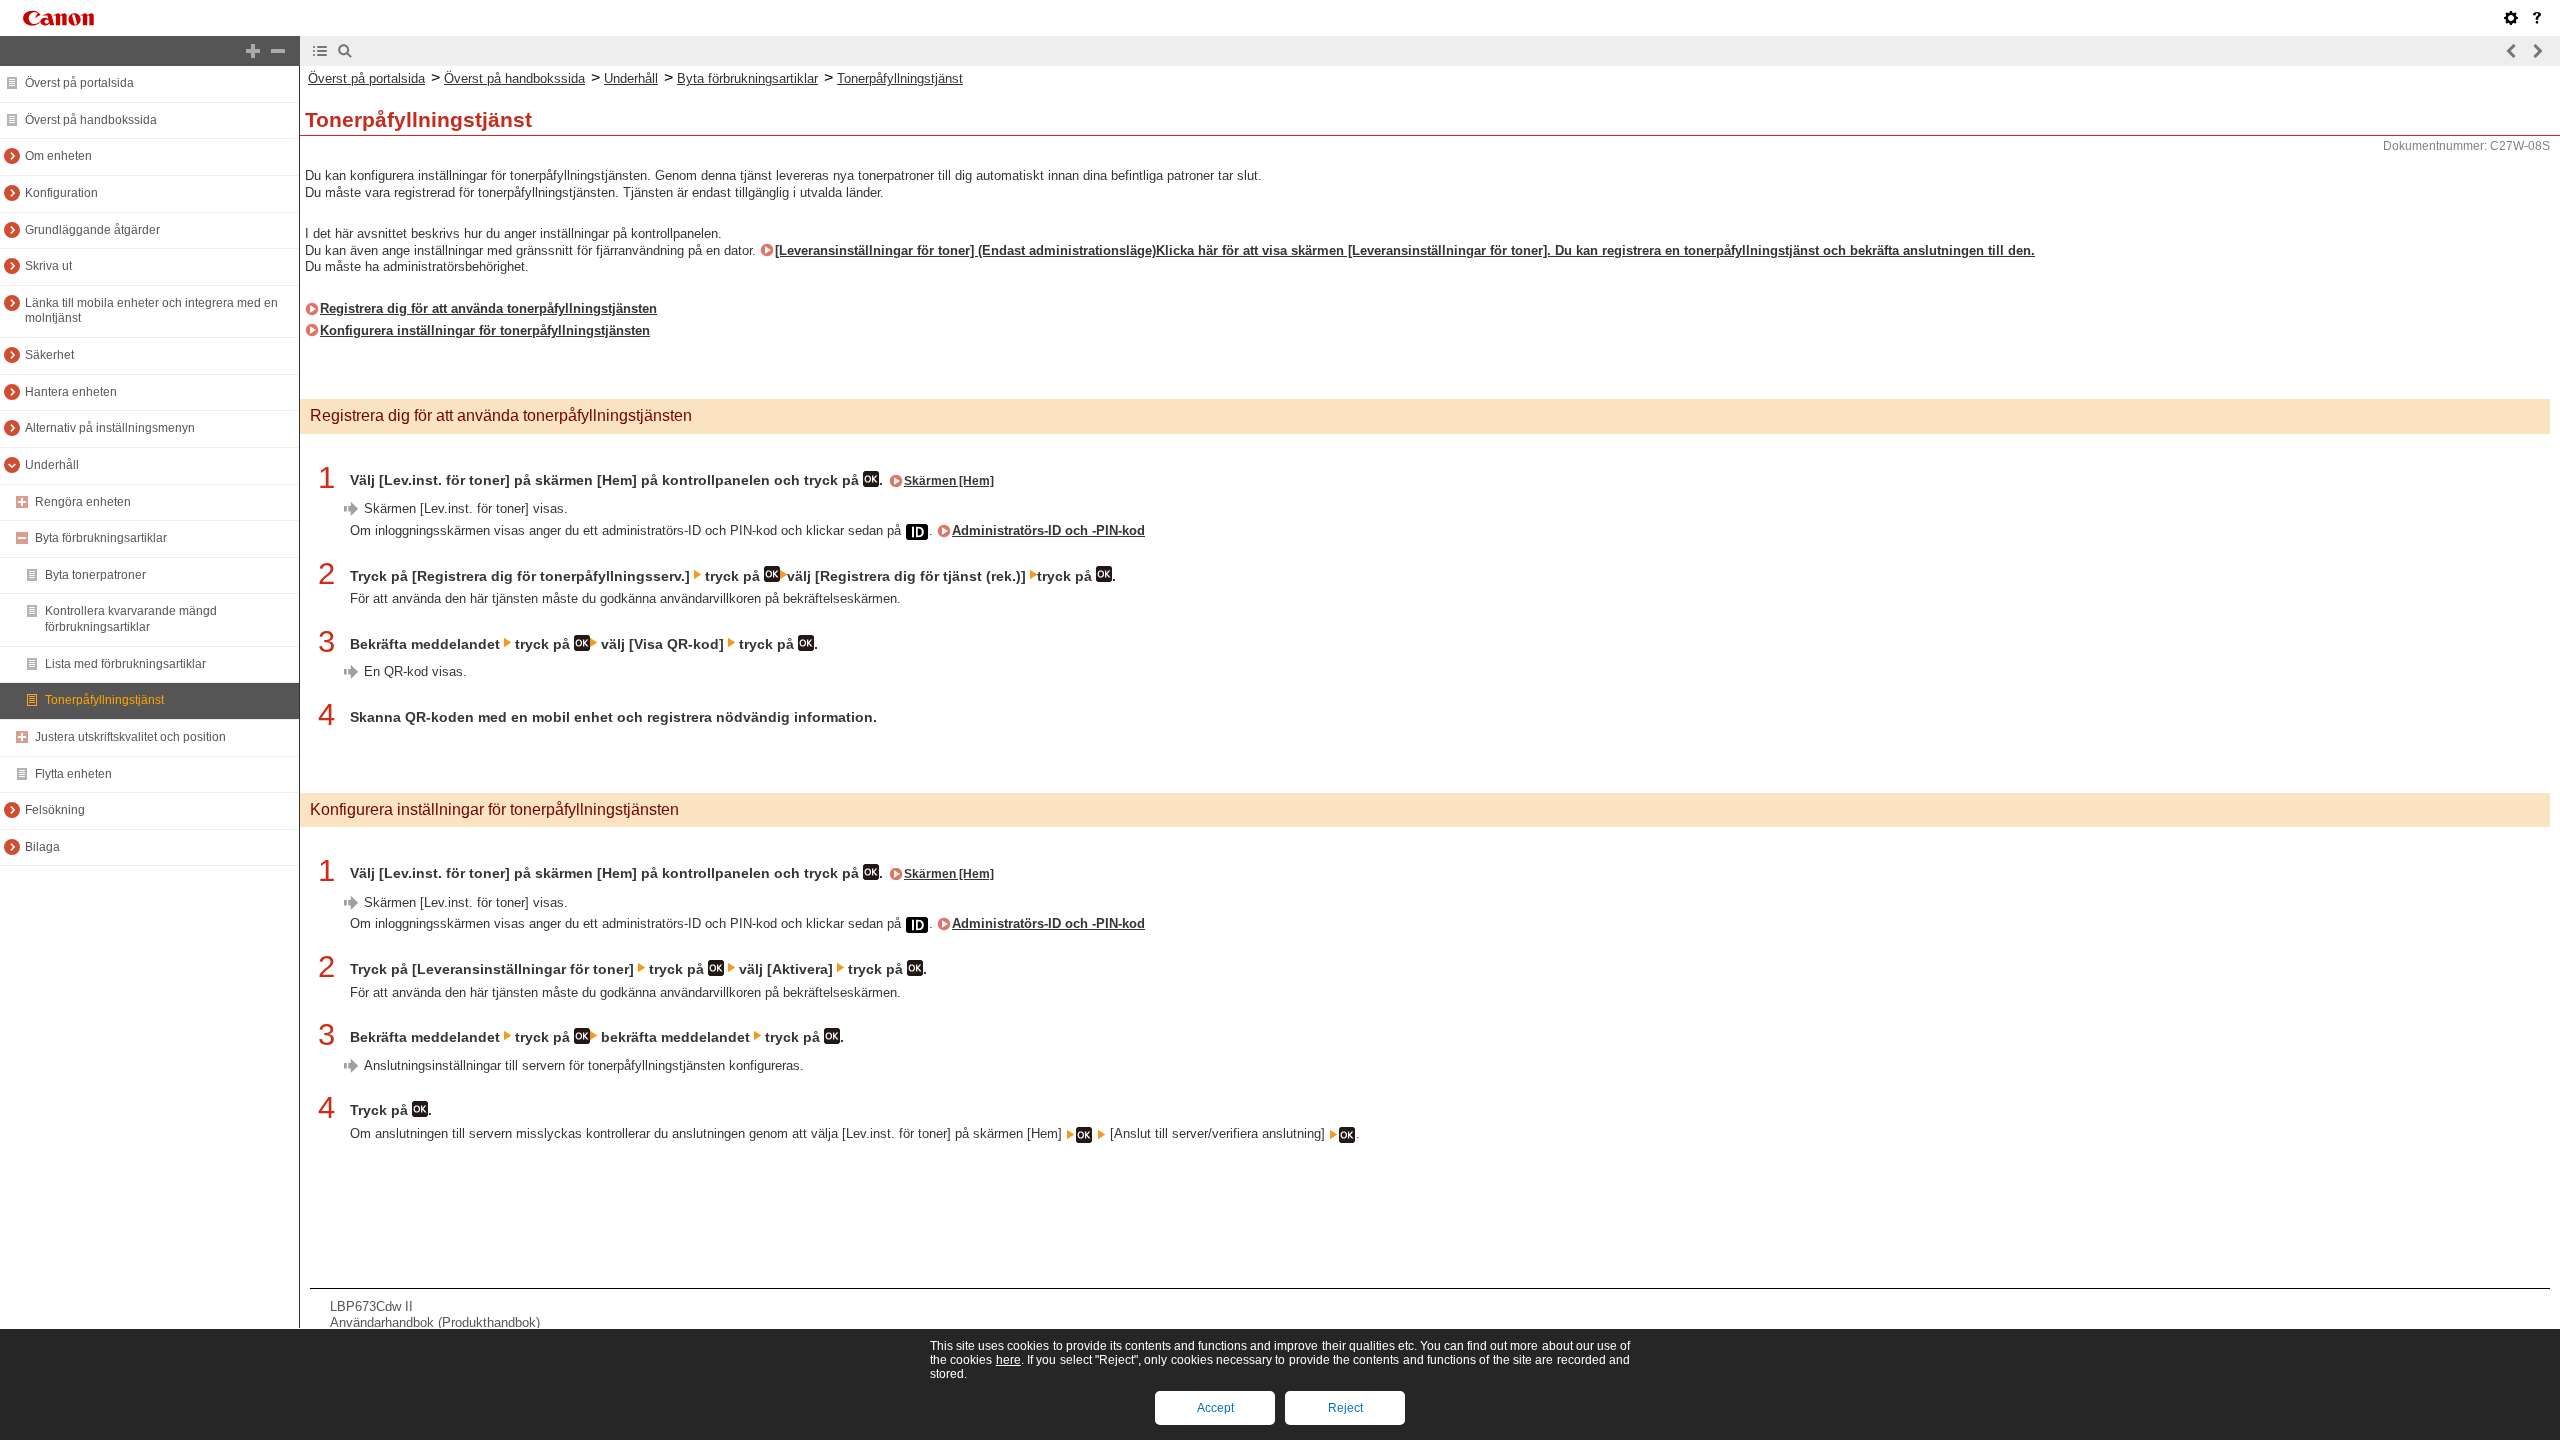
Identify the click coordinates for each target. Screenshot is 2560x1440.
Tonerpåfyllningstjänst (104, 700)
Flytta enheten (73, 774)
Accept (1215, 1408)
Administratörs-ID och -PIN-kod (1048, 530)
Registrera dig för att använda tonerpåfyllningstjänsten (488, 308)
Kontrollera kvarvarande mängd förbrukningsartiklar (131, 619)
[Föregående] (2512, 51)
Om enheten (58, 156)
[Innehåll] (320, 51)
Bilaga (42, 847)
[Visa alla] (253, 51)
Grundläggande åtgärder (92, 230)
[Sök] (345, 51)
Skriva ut (48, 266)
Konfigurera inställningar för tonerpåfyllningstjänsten (485, 330)
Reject (1345, 1408)
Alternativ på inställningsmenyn (110, 428)
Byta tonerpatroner (95, 575)
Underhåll (52, 465)
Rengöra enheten (83, 502)
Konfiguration (61, 193)
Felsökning (55, 810)
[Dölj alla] (278, 51)
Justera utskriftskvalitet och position (130, 737)
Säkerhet (49, 355)
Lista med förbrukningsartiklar (125, 664)
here (1008, 1360)
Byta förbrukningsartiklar (101, 538)
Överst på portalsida (79, 83)
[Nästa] (2537, 51)
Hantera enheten (71, 392)
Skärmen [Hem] (949, 481)
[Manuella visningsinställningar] (2511, 18)
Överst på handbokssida (91, 120)
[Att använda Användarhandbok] (2537, 18)
